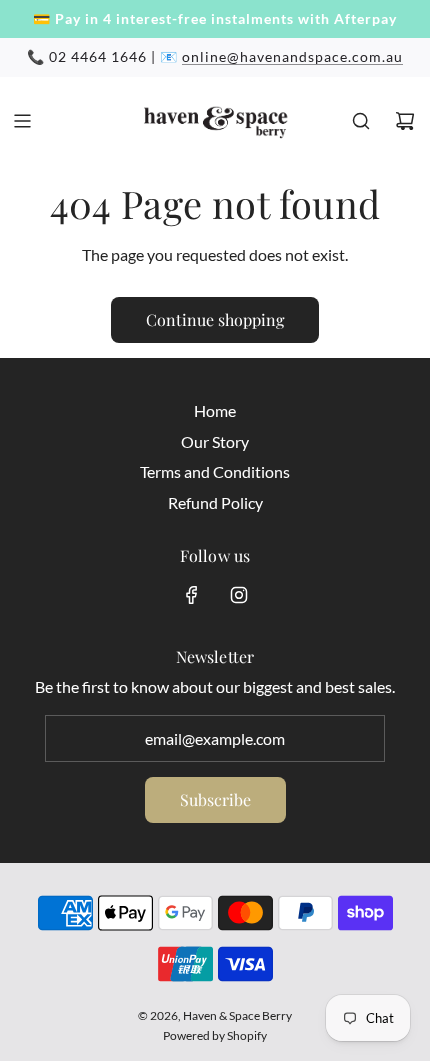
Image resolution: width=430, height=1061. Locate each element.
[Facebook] (192, 595)
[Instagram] (239, 595)
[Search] (361, 121)
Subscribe (215, 799)
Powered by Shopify (215, 1035)
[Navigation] (22, 121)
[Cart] (405, 121)
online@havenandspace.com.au (292, 56)
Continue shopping (215, 319)
